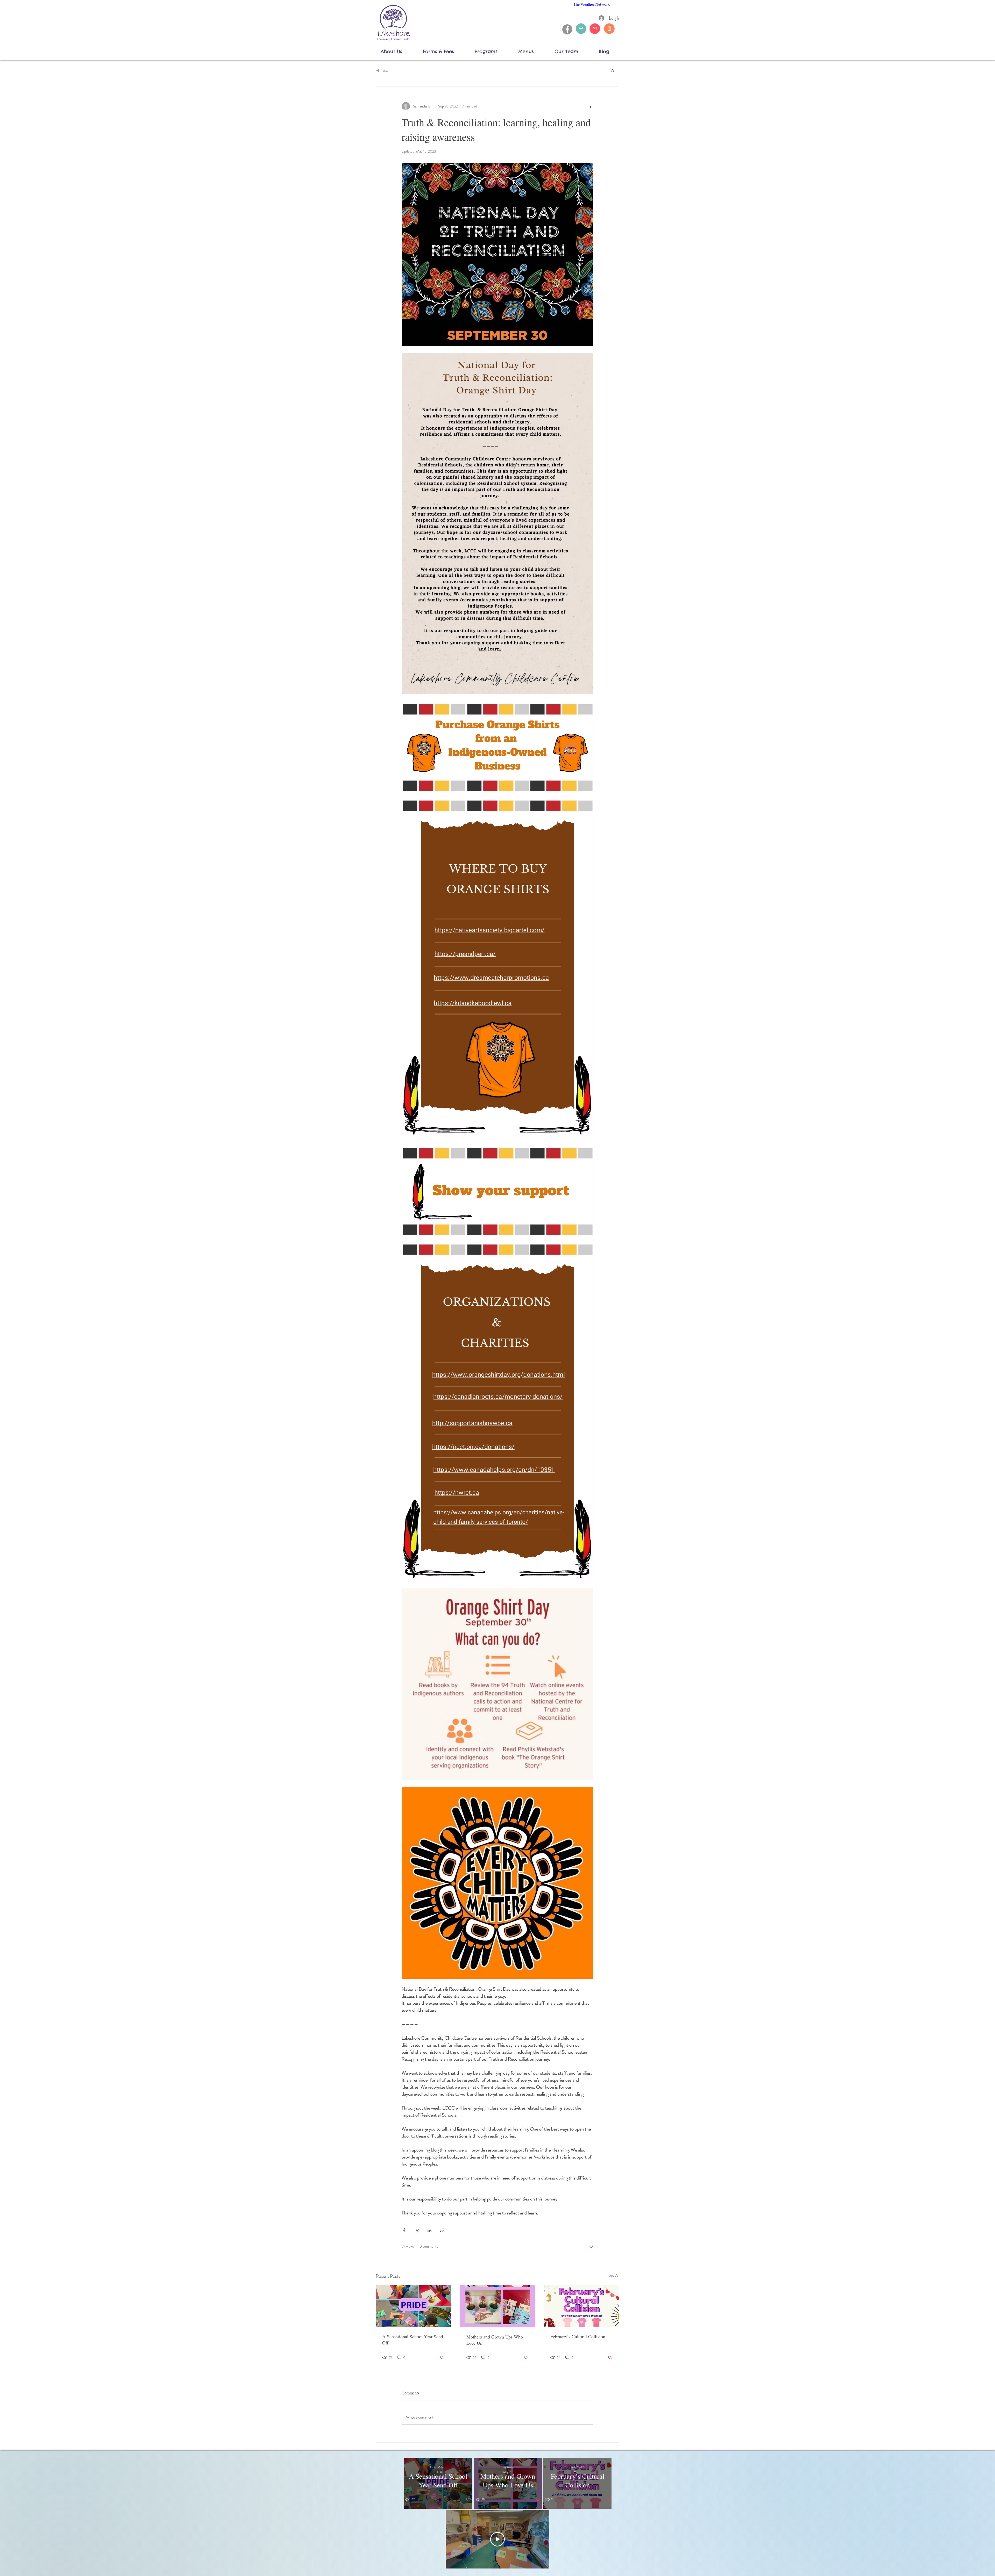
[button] (398, 51)
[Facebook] (567, 29)
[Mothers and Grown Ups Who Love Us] (498, 2306)
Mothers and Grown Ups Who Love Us (495, 2340)
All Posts (382, 71)
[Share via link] (442, 2230)
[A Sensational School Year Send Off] (413, 2306)
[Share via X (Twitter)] (417, 2230)
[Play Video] (497, 2539)
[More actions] (590, 106)
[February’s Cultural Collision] (582, 2306)
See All (614, 2275)
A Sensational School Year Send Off (413, 2340)
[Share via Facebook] (404, 2230)
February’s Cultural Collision (578, 2336)
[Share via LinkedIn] (429, 2230)
